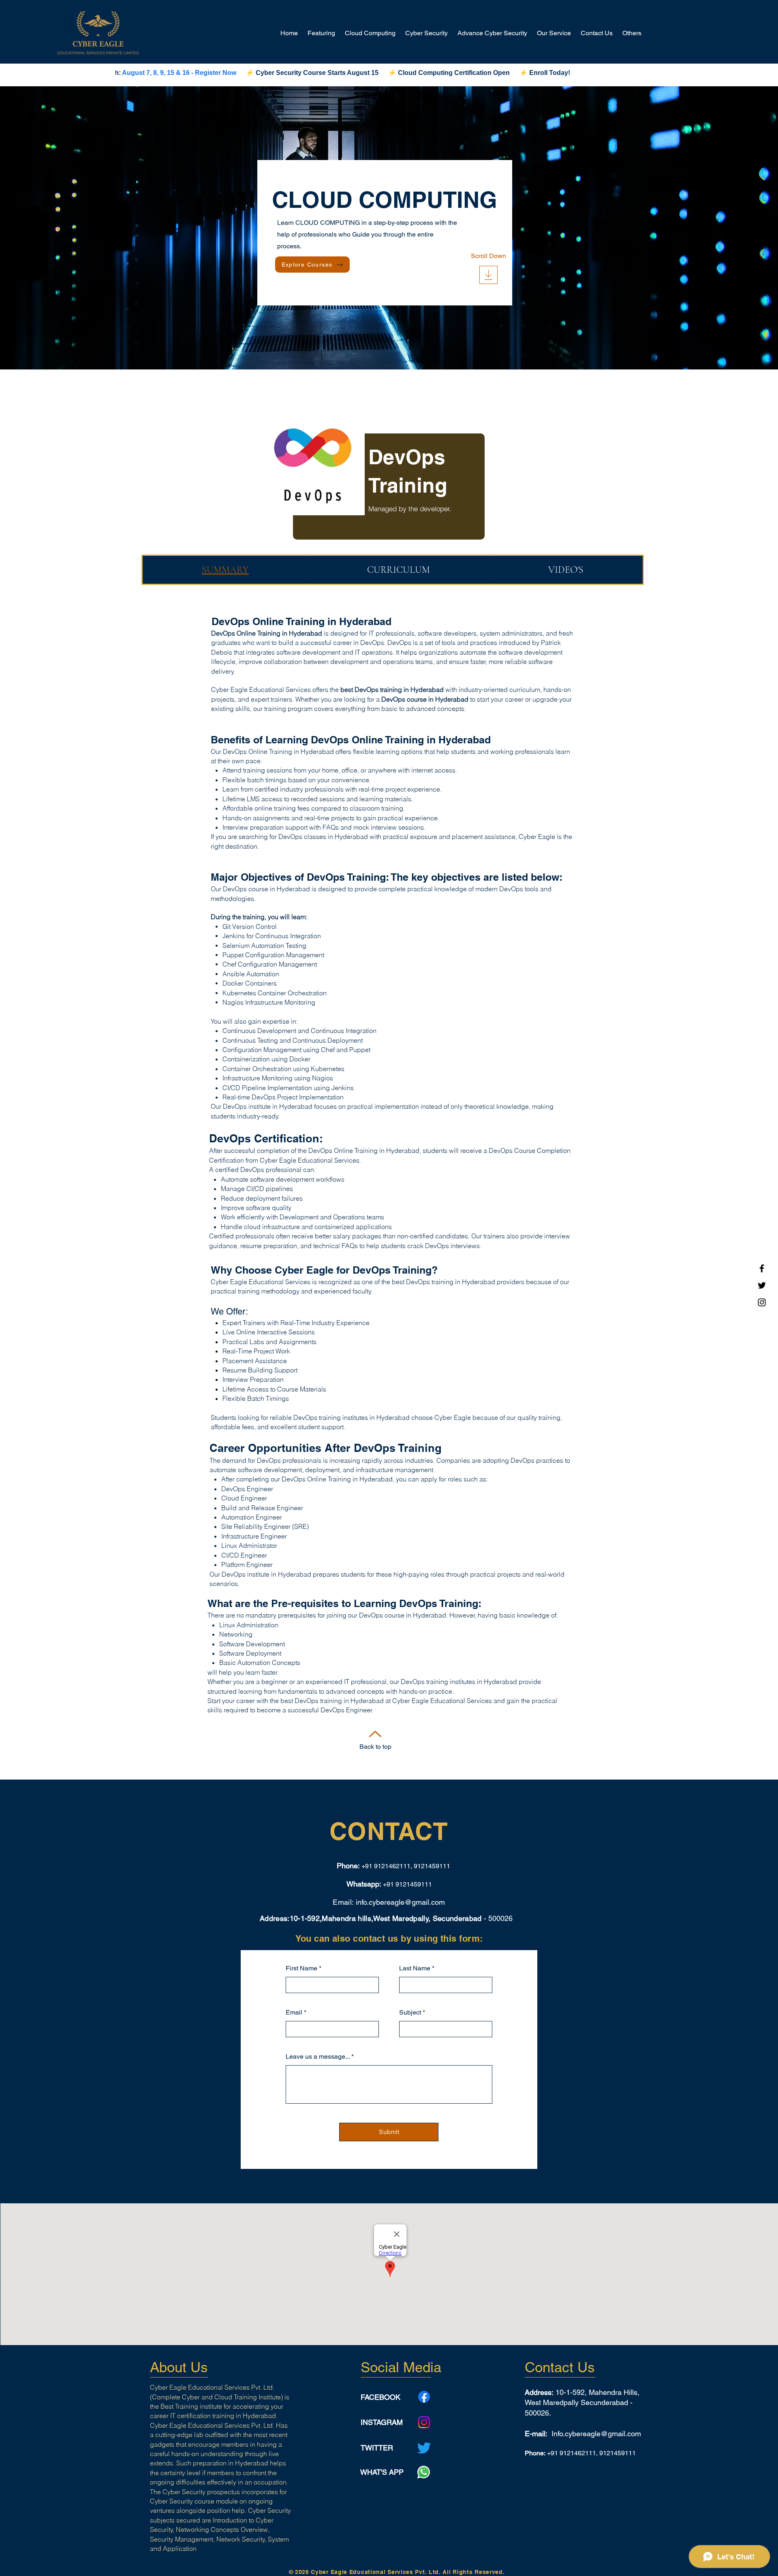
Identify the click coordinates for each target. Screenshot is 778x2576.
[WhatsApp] (424, 2472)
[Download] (488, 275)
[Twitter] (762, 1285)
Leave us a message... (318, 2057)
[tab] (225, 570)
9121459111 (414, 1884)
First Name (301, 1968)
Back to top (375, 1747)
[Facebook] (762, 1268)
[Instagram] (762, 1302)
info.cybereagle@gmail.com (400, 1902)
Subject (410, 2013)
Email (294, 2013)
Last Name (415, 1968)
